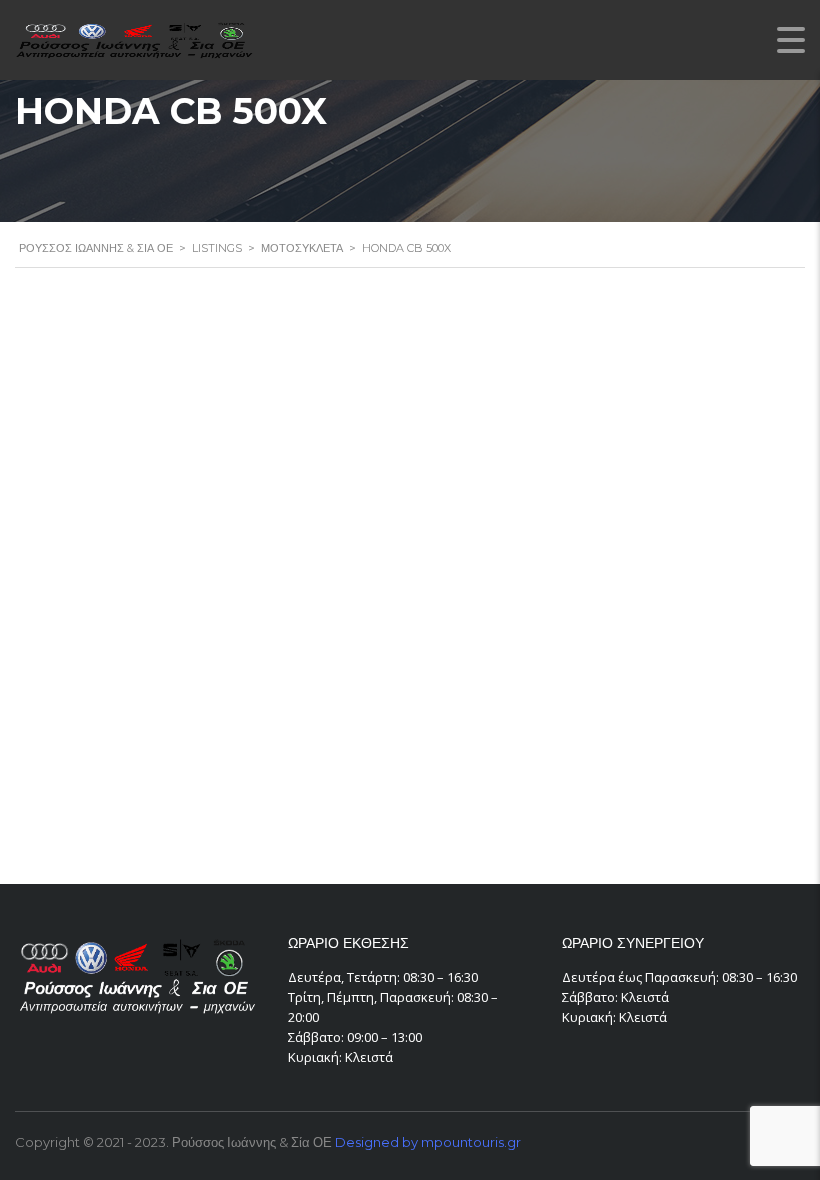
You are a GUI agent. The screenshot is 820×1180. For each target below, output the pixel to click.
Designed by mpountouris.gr (428, 1142)
